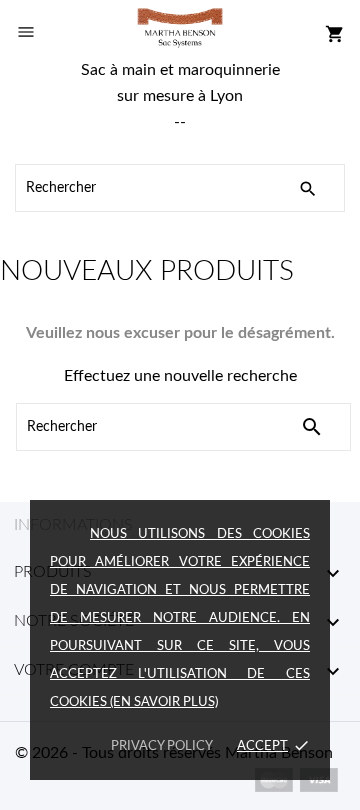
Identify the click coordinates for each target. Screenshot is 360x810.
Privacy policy (162, 746)
